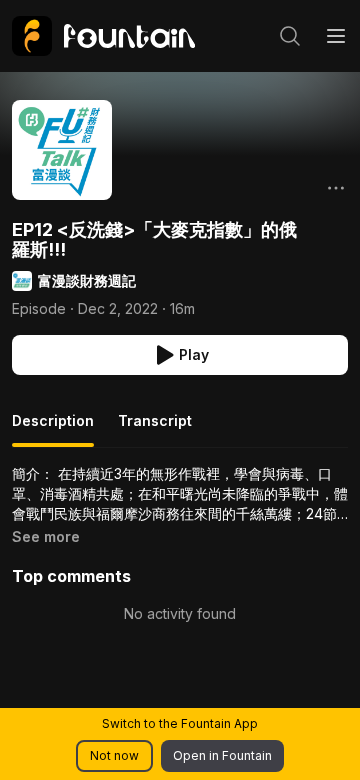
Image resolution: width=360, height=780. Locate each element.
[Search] (290, 36)
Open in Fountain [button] (222, 755)
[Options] (336, 188)
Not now (114, 755)
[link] (103, 36)
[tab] (53, 429)
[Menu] (336, 36)
